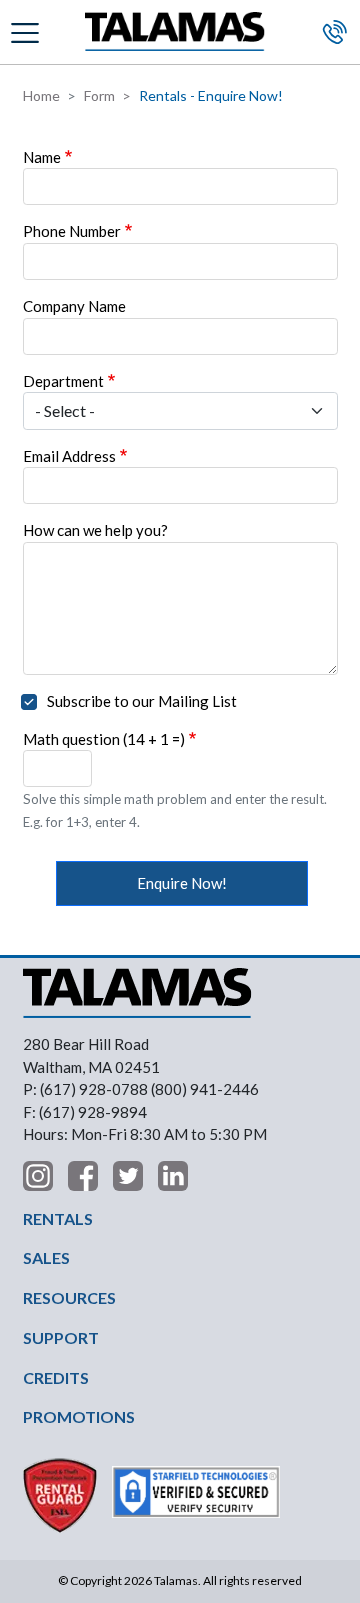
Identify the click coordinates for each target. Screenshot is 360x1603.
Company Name (74, 306)
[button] (27, 31)
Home (41, 95)
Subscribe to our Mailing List (142, 701)
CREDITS (56, 1377)
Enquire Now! (182, 883)
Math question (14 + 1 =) (104, 739)
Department (63, 381)
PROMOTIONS (79, 1416)
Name (42, 157)
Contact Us (335, 32)
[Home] (175, 32)
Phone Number (72, 231)
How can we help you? (95, 530)
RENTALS (58, 1218)
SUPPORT (61, 1337)
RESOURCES (69, 1297)
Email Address (69, 456)
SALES (46, 1257)
